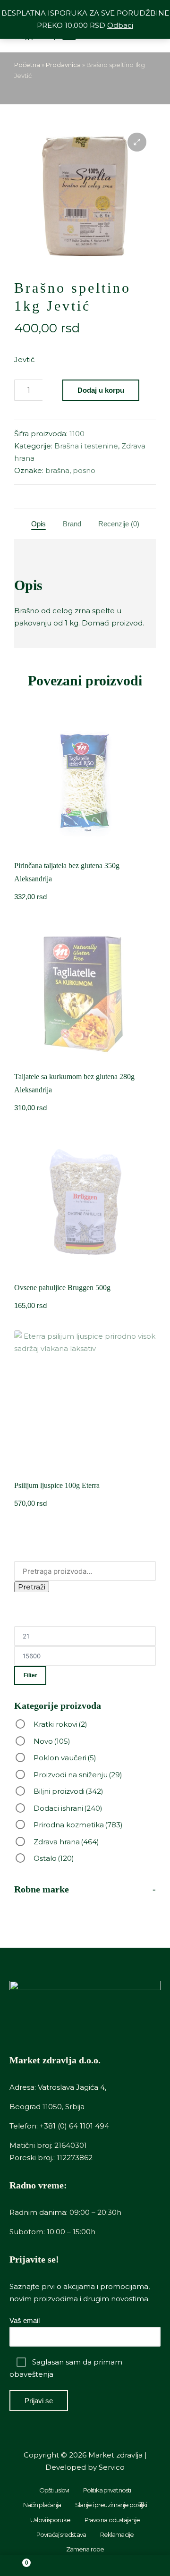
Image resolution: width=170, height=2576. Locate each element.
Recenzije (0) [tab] (119, 524)
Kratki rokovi (60, 1724)
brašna (57, 470)
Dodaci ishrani (68, 1808)
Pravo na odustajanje (112, 2520)
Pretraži (32, 1587)
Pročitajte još (85, 851)
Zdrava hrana (66, 1842)
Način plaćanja (42, 2505)
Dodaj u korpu (101, 390)
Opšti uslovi (54, 2490)
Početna (27, 65)
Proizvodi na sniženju (78, 1775)
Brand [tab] (72, 524)
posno (84, 470)
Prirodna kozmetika (78, 1825)
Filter (30, 1675)
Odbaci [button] (120, 25)
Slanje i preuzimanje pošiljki (111, 2505)
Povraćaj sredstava (61, 2534)
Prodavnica (63, 65)
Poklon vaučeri (65, 1758)
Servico (112, 2467)
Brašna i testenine (86, 446)
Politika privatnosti (107, 2490)
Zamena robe (85, 2549)
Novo (52, 1741)
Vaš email (25, 2320)
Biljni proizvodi (68, 1791)
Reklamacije (117, 2534)
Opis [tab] (38, 524)
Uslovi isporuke (50, 2520)
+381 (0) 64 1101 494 (74, 2126)
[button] (137, 142)
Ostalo (54, 1858)
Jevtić (24, 359)
